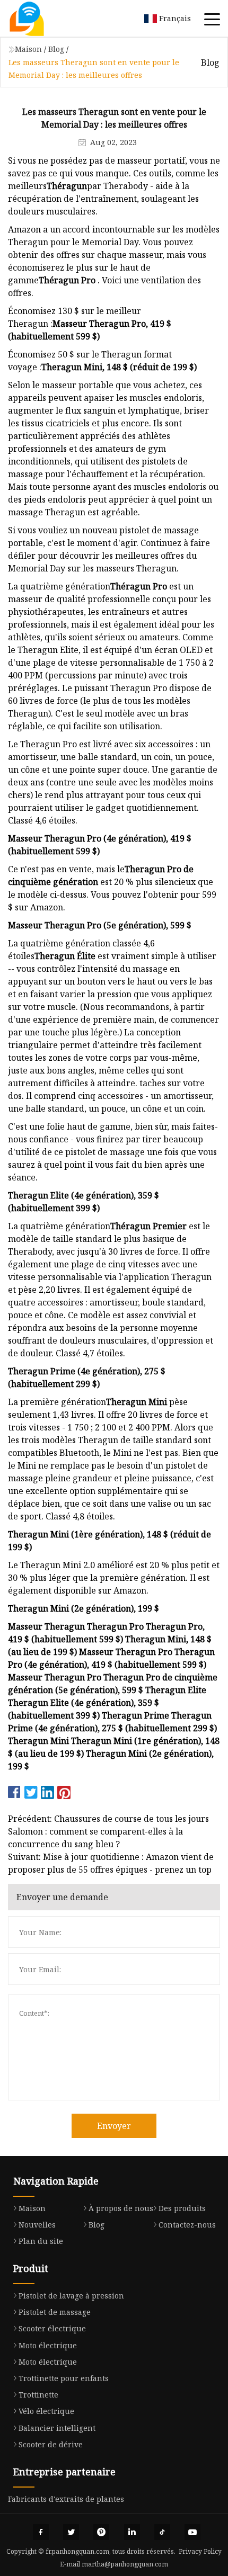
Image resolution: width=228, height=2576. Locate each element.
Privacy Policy (200, 2551)
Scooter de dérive (51, 2444)
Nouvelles (37, 2225)
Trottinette (38, 2395)
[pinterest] (101, 2532)
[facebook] (41, 2532)
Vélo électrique (46, 2411)
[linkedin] (132, 2532)
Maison (28, 49)
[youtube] (192, 2532)
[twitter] (71, 2532)
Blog (56, 49)
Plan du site (41, 2241)
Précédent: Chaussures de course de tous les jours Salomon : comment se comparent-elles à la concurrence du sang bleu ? (108, 1831)
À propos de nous (121, 2208)
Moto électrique (48, 2345)
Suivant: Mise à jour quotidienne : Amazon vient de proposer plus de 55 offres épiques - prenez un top (111, 1863)
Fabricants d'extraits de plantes (66, 2499)
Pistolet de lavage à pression (71, 2296)
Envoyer (114, 2126)
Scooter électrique (52, 2328)
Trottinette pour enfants (64, 2378)
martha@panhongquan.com (125, 2564)
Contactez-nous (187, 2225)
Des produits (182, 2208)
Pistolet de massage (55, 2312)
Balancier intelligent (57, 2428)
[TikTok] (162, 2532)
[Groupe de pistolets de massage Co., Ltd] (40, 19)
